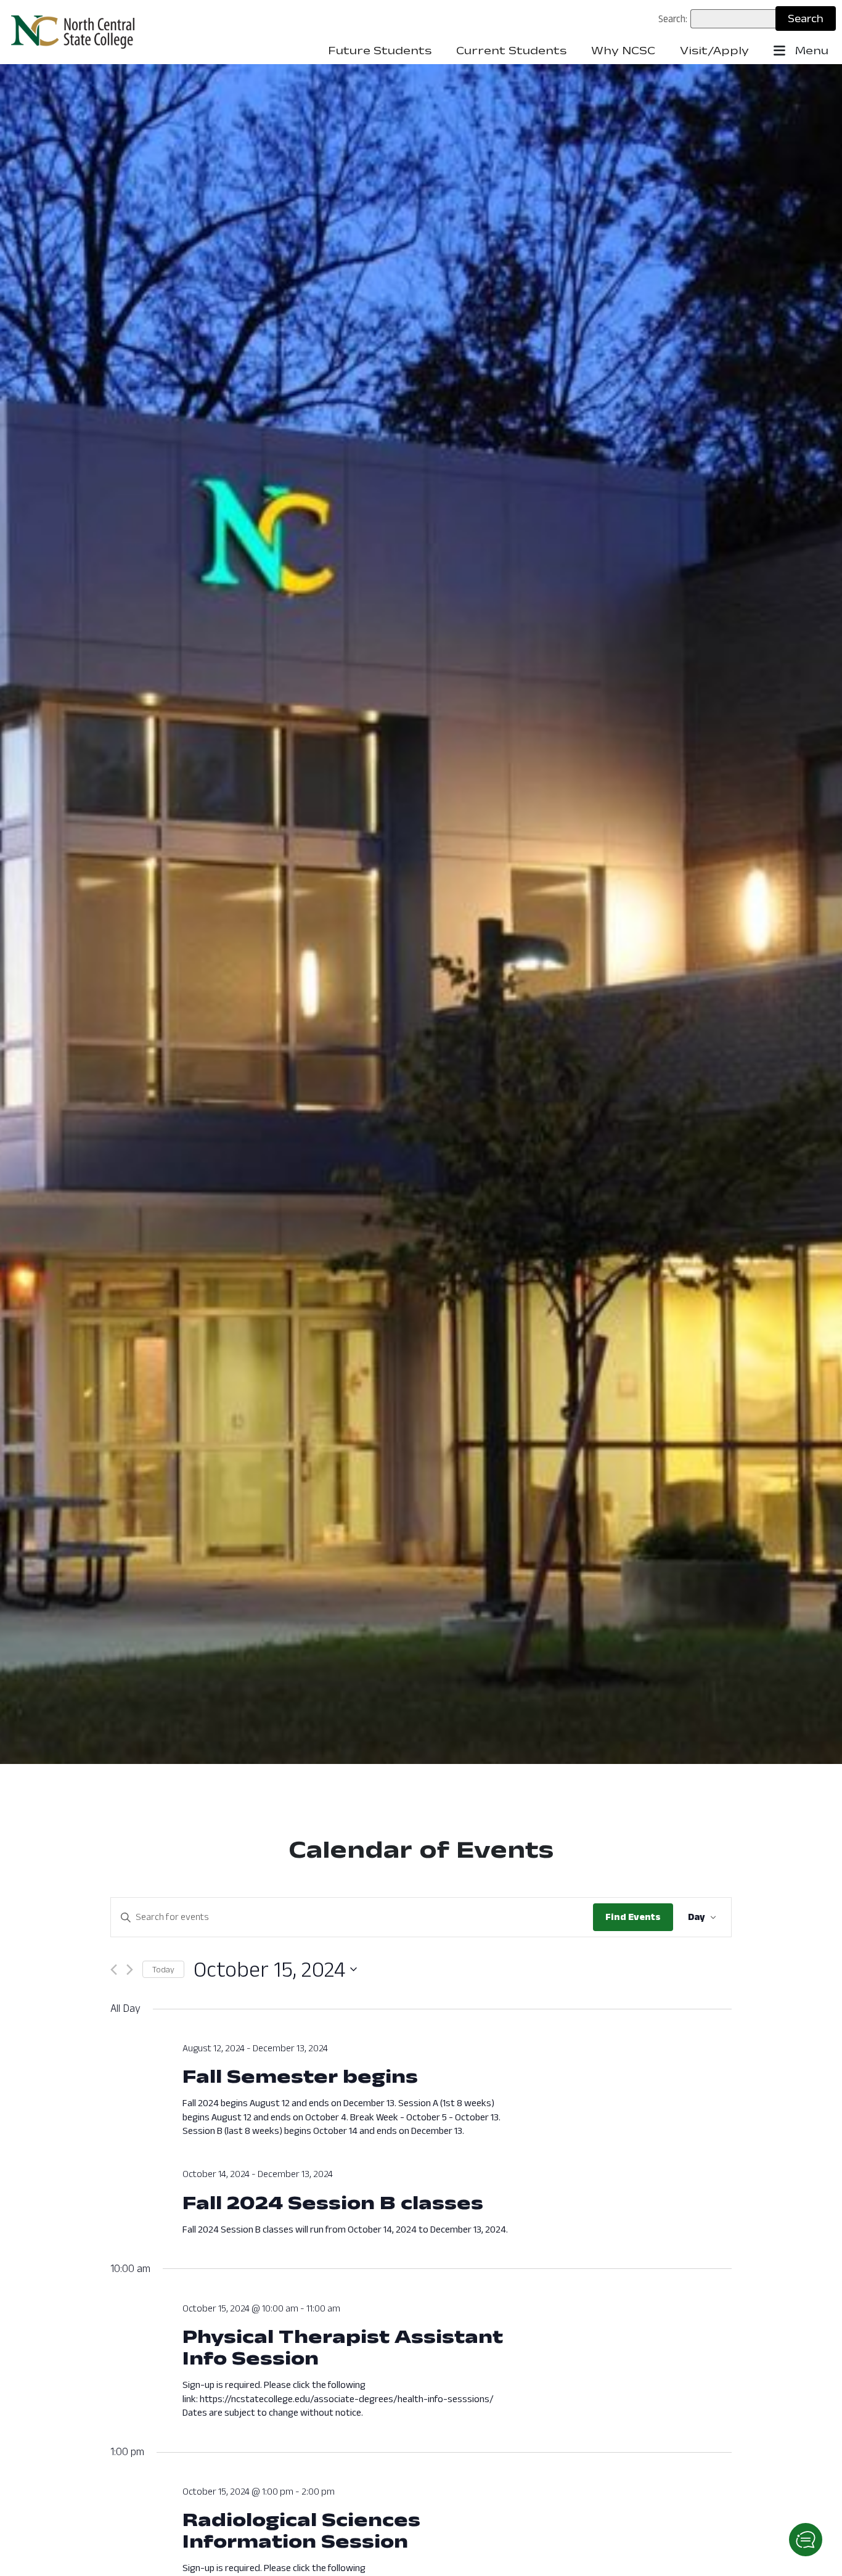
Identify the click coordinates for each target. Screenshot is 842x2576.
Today (163, 1969)
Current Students (511, 51)
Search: (673, 18)
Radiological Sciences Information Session (301, 2530)
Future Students (380, 51)
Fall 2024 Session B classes (333, 2202)
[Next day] (130, 1970)
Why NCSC (623, 51)
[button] (806, 2540)
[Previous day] (114, 1970)
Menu (810, 51)
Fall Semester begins (300, 2076)
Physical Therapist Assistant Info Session (343, 2347)
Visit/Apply (714, 51)
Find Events (633, 1917)
